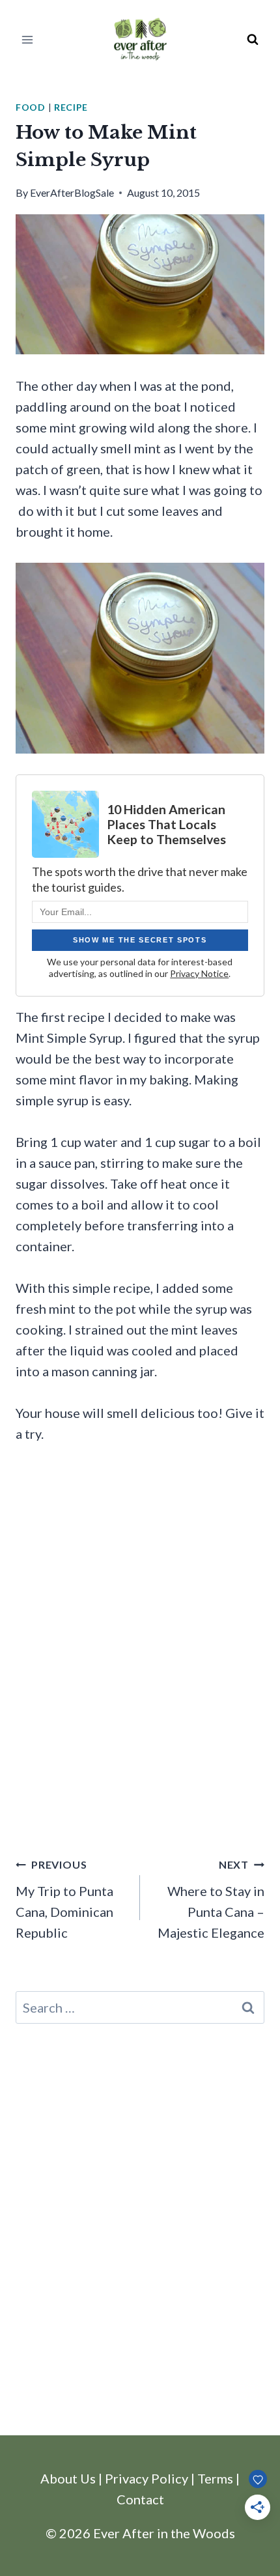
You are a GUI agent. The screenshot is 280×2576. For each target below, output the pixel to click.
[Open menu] (28, 39)
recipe (71, 107)
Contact (140, 2499)
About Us (68, 2478)
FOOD (31, 107)
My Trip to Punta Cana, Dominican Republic (64, 1899)
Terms (215, 2478)
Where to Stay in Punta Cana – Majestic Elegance (211, 1899)
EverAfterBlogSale (72, 192)
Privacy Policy (147, 2478)
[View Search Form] (253, 40)
